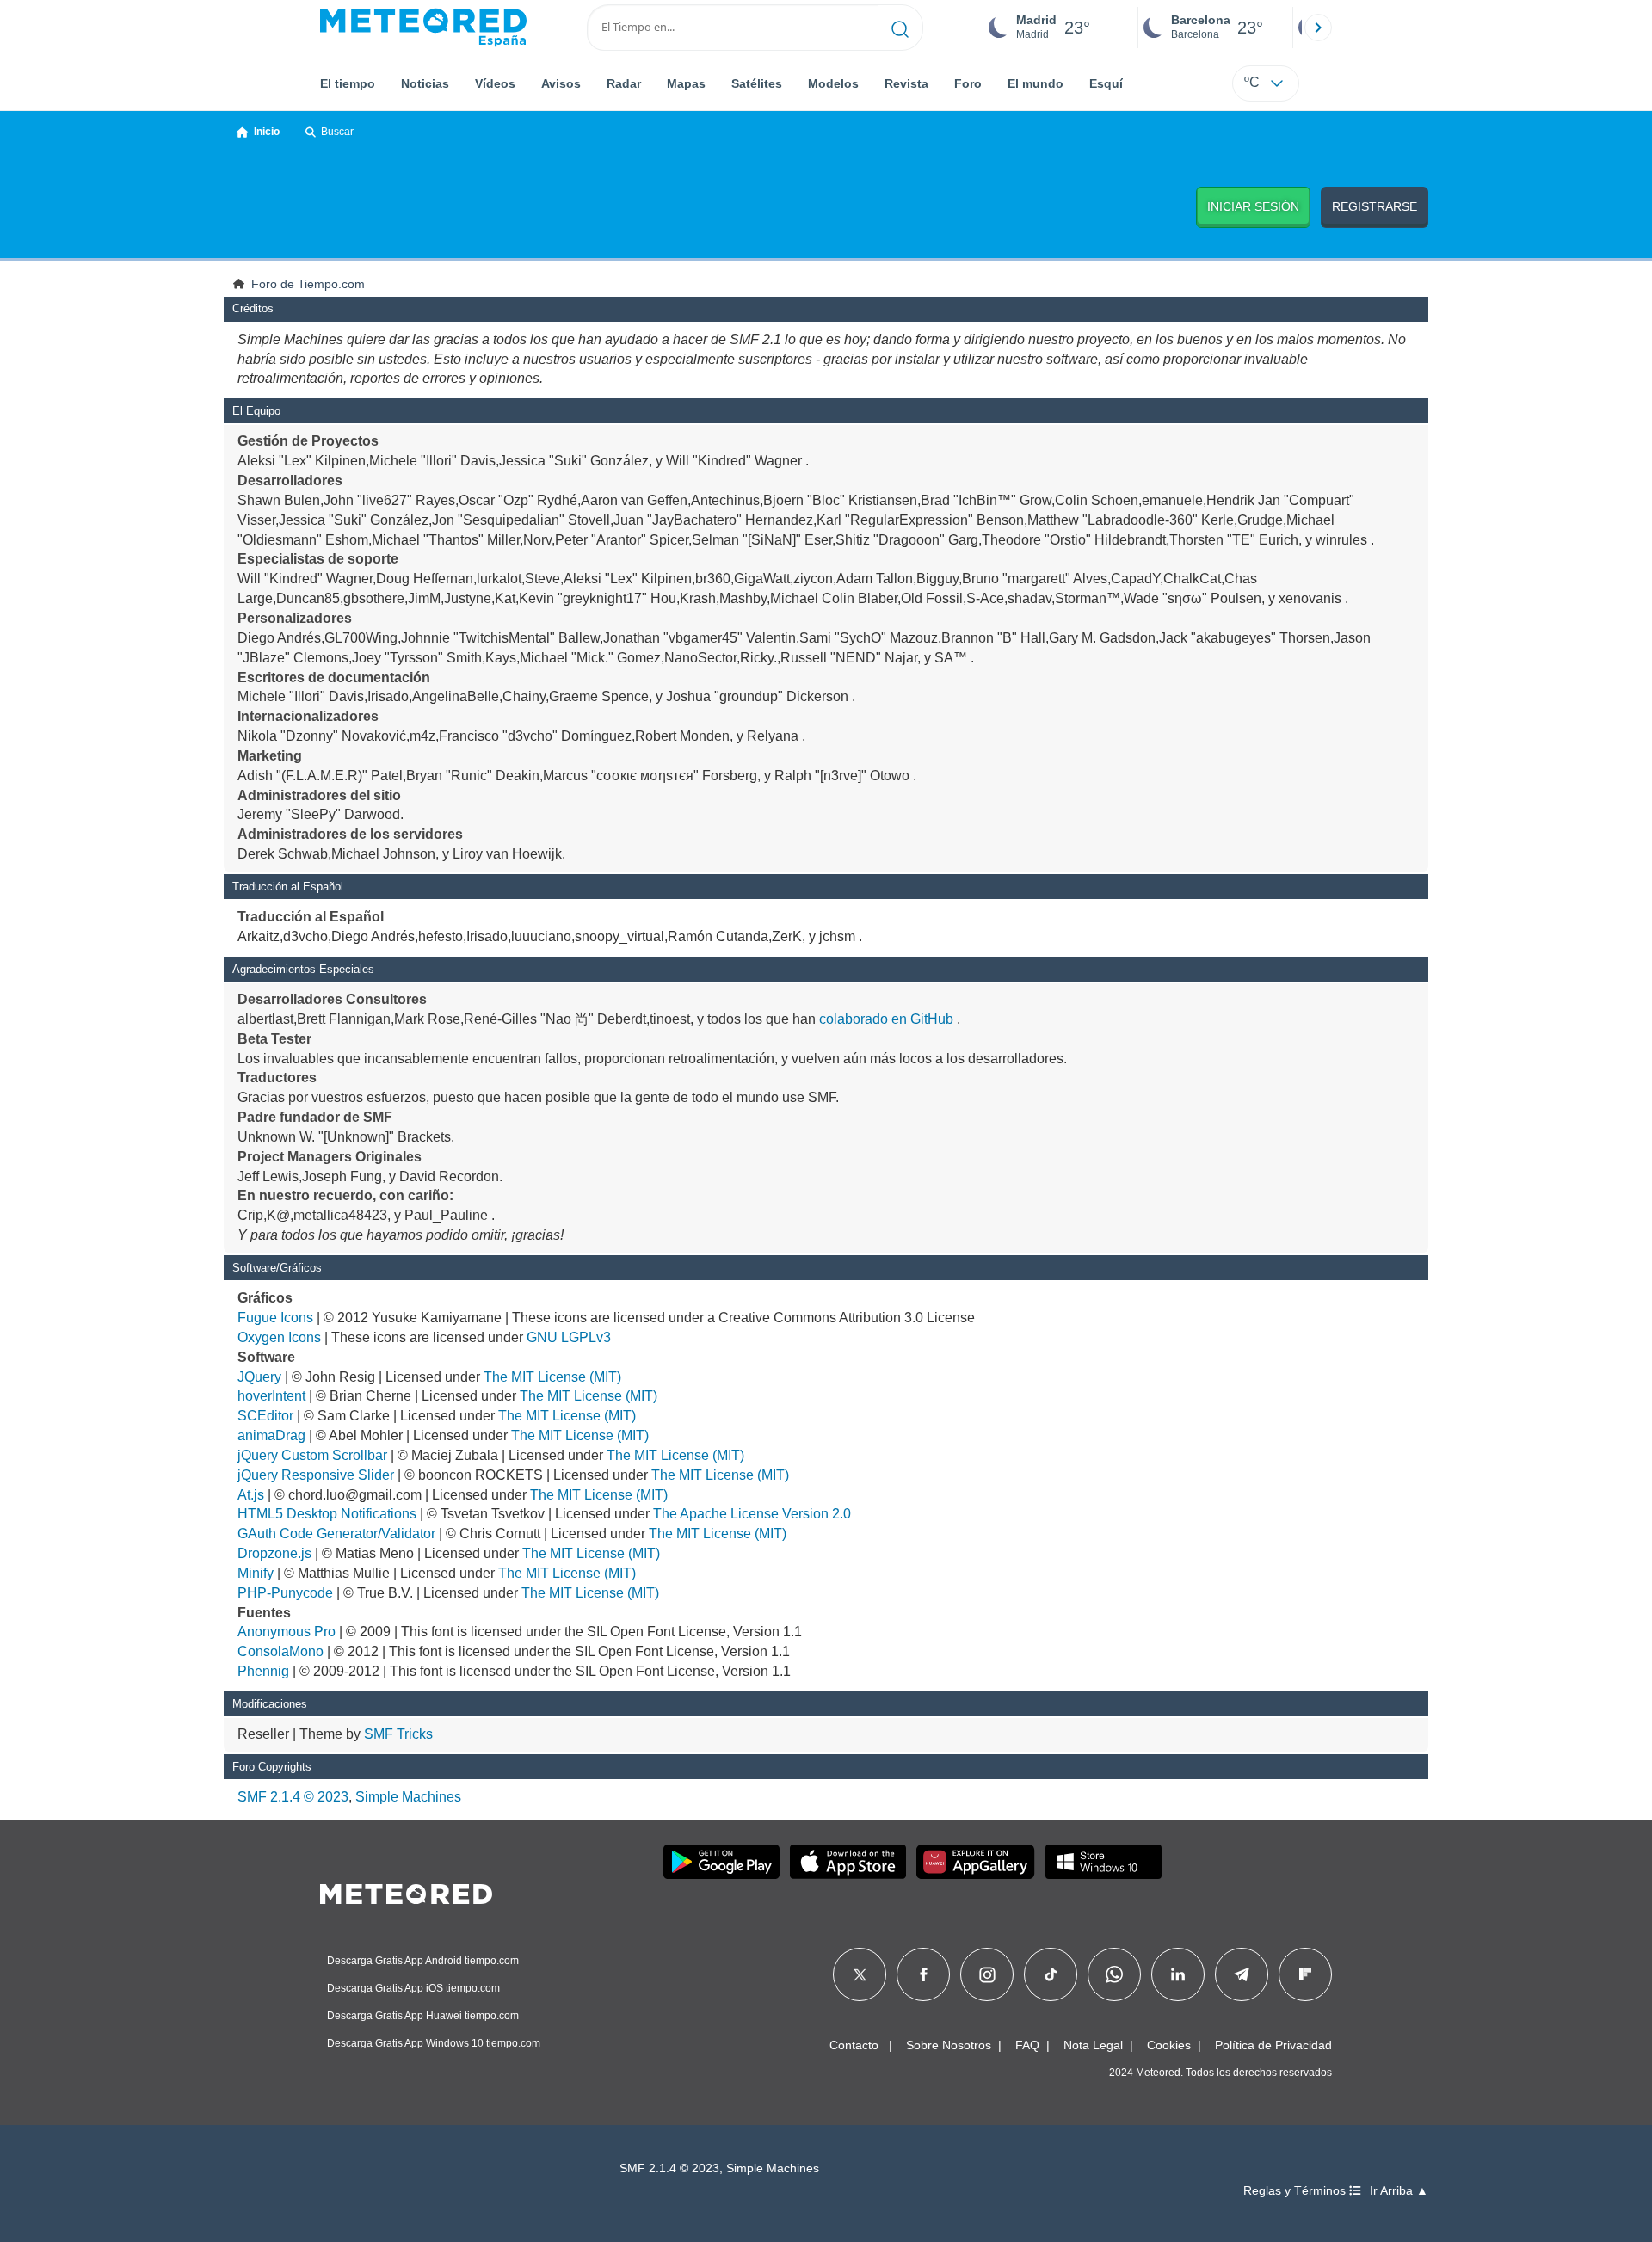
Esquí (1106, 83)
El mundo (1036, 83)
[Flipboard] (1305, 1974)
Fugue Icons (275, 1318)
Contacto (854, 2045)
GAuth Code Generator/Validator (336, 1534)
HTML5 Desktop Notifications (327, 1514)
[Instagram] (987, 1974)
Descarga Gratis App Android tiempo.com (423, 1961)
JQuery (259, 1377)
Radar (624, 83)
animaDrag (271, 1435)
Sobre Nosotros (949, 2045)
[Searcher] (900, 28)
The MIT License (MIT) (552, 1377)
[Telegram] (1241, 1974)
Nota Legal (1093, 2045)
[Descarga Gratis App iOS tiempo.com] (848, 1862)
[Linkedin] (1178, 1974)
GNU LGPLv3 (569, 1337)
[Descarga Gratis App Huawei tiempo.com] (976, 1862)
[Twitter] (860, 1974)
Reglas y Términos (1296, 2191)
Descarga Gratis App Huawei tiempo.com (423, 2016)
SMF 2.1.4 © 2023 (293, 1797)
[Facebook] (924, 1974)
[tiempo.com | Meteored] (406, 1891)
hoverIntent (271, 1396)
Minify (256, 1573)
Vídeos (495, 83)
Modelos (833, 83)
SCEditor (265, 1416)
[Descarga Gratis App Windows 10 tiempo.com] (1103, 1862)
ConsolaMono (280, 1651)
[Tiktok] (1051, 1974)
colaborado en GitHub (886, 1019)
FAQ (1027, 2045)
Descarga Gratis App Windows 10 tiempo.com (434, 2043)
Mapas (686, 83)
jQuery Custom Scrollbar (312, 1455)
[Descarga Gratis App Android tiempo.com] (721, 1862)
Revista (906, 83)
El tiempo (348, 83)
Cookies (1169, 2045)
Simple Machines (408, 1797)
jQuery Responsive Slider (316, 1475)
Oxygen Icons (279, 1337)
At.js (251, 1495)
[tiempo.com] (423, 28)
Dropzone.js (274, 1553)
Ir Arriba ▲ (1399, 2191)
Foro (968, 83)
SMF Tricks (398, 1734)
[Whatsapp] (1114, 1974)
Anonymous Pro (287, 1632)
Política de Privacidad (1273, 2045)
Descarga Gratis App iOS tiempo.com (413, 1988)
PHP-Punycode (285, 1593)
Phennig (263, 1671)
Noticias (425, 83)
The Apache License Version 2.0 (752, 1514)
